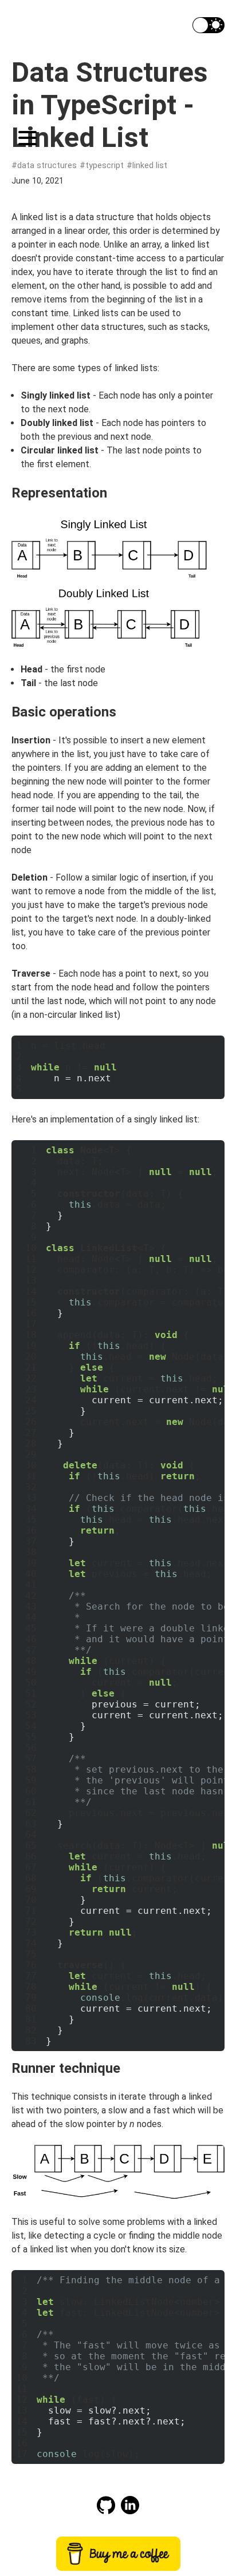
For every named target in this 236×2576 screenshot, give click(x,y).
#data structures (44, 166)
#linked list (147, 166)
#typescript (102, 166)
